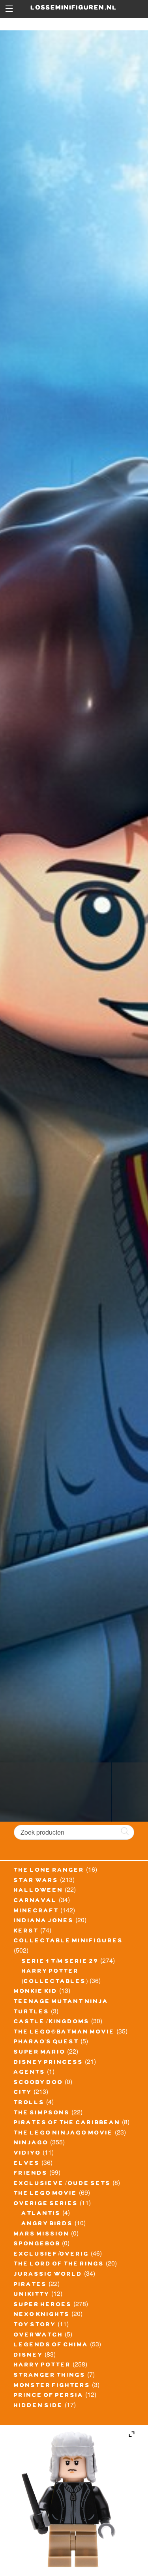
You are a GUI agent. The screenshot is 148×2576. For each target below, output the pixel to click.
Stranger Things (50, 2376)
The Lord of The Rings (59, 2265)
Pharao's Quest (46, 2043)
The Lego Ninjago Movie (64, 2134)
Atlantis (41, 2214)
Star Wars (36, 1881)
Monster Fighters (52, 2386)
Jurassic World (48, 2275)
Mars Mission (42, 2235)
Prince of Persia (49, 2396)
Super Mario (40, 2053)
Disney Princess (49, 2063)
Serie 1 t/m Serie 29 (60, 1962)
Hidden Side (38, 2406)
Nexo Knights (42, 2315)
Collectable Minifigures (68, 1942)
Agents (30, 2073)
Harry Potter (42, 2366)
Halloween (38, 1891)
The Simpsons (42, 2114)
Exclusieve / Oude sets (62, 2184)
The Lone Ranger (49, 1871)
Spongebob (37, 2245)
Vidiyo (27, 2154)
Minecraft (36, 1912)
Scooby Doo (38, 2083)
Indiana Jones (44, 1921)
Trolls (29, 2103)
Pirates (30, 2285)
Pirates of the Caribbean (67, 2123)
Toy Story (35, 2325)
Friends (31, 2174)
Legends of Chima (51, 2346)
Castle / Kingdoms (52, 2022)
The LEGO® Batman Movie (64, 2033)
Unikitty (32, 2295)
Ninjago (31, 2144)
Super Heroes (43, 2305)
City (23, 2093)
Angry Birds (47, 2224)
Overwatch (38, 2336)
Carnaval (36, 1901)
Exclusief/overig (52, 2255)
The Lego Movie (46, 2194)
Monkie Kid (36, 1992)
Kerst (26, 1932)
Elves (27, 2164)
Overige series (46, 2204)
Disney (28, 2356)
